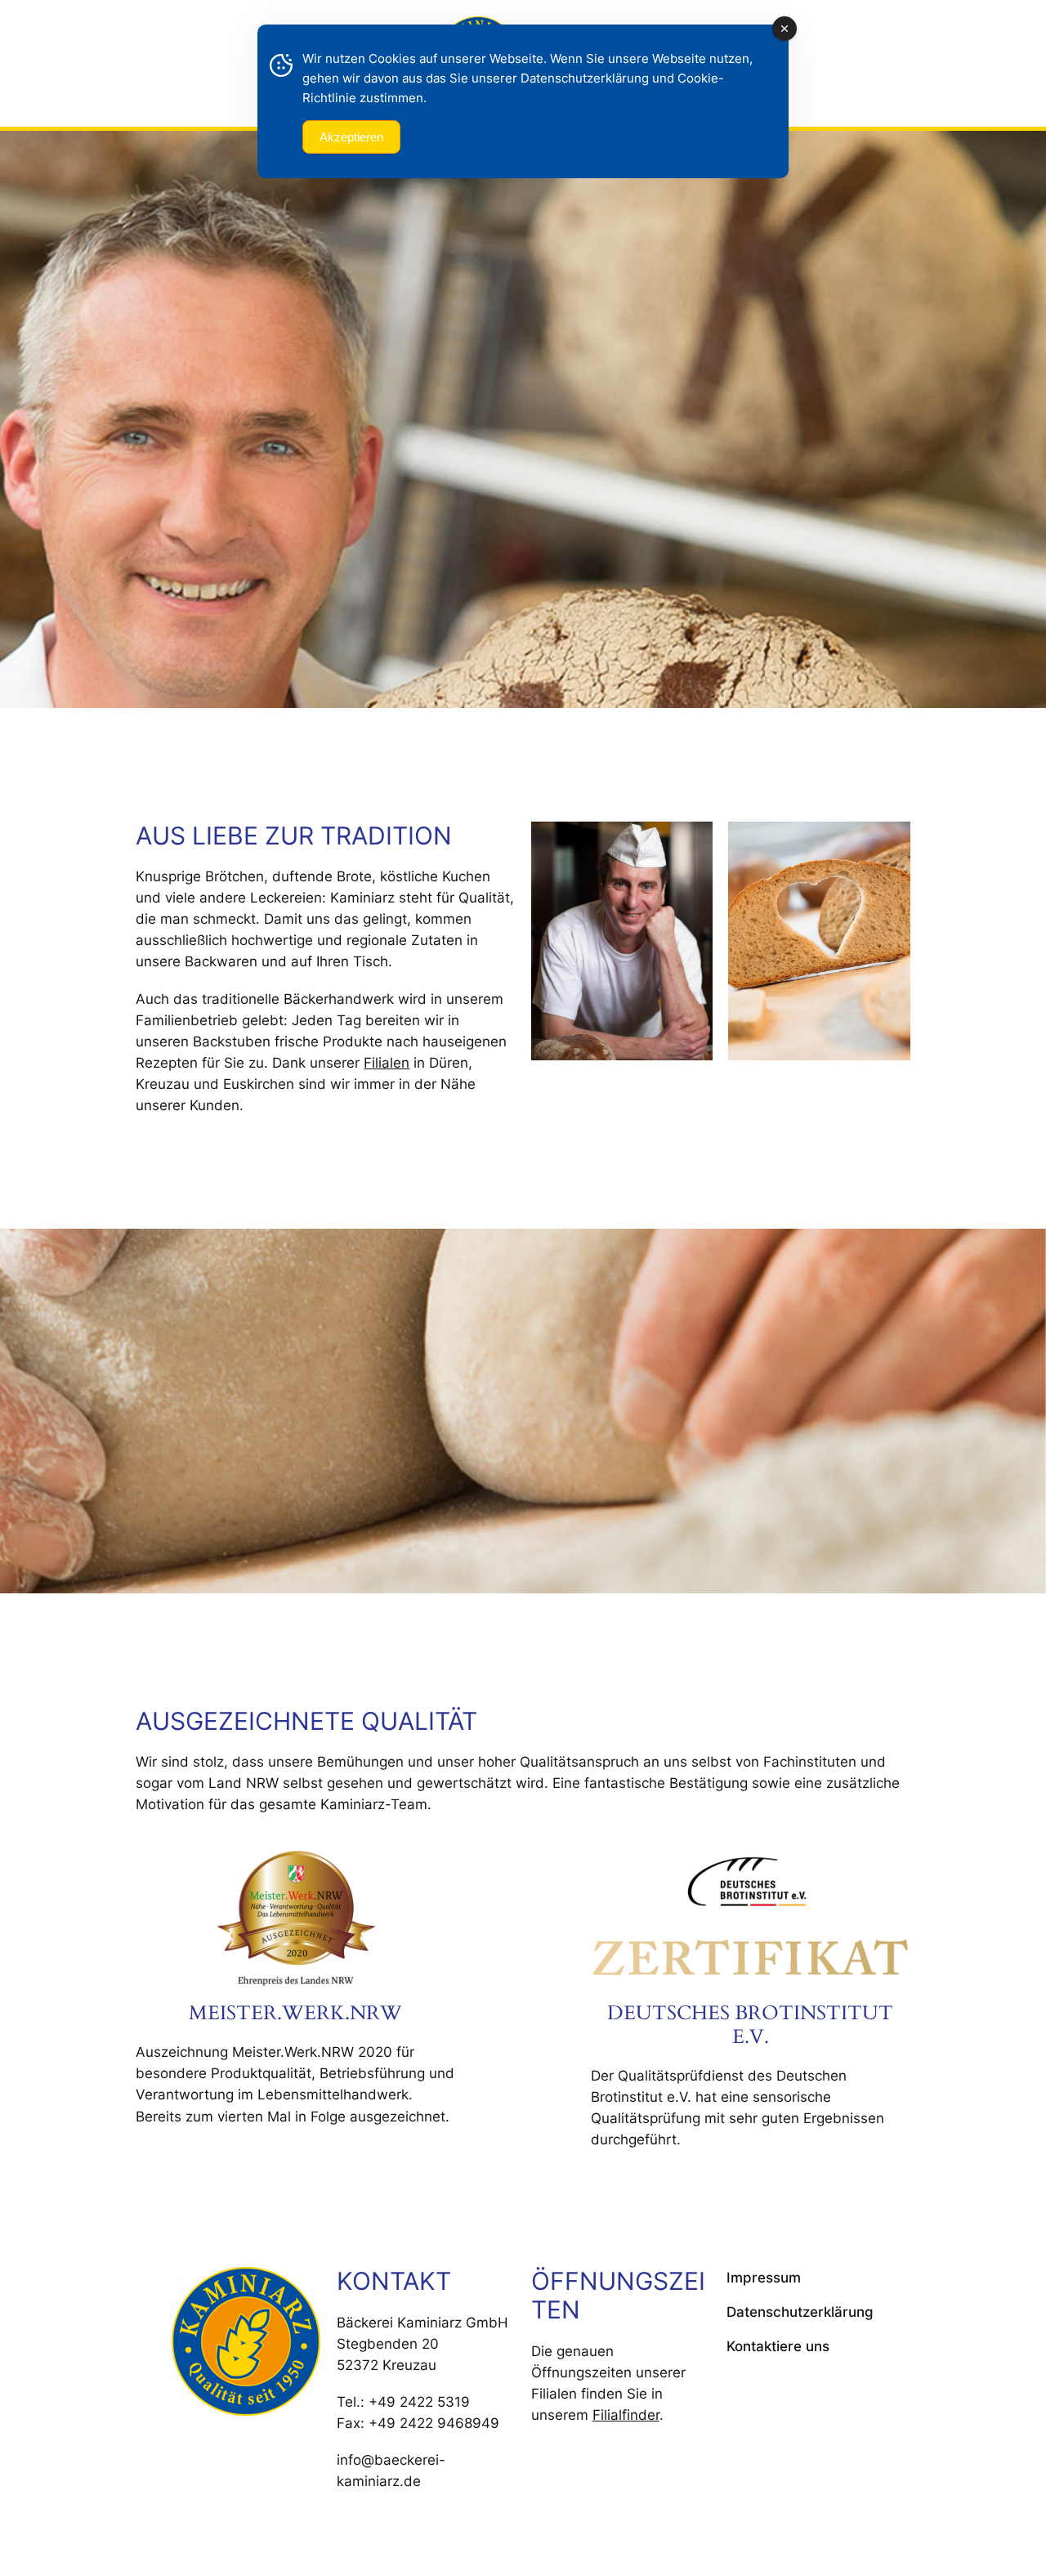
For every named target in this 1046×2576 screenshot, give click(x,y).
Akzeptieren (351, 137)
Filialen (387, 1063)
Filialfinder (626, 2415)
